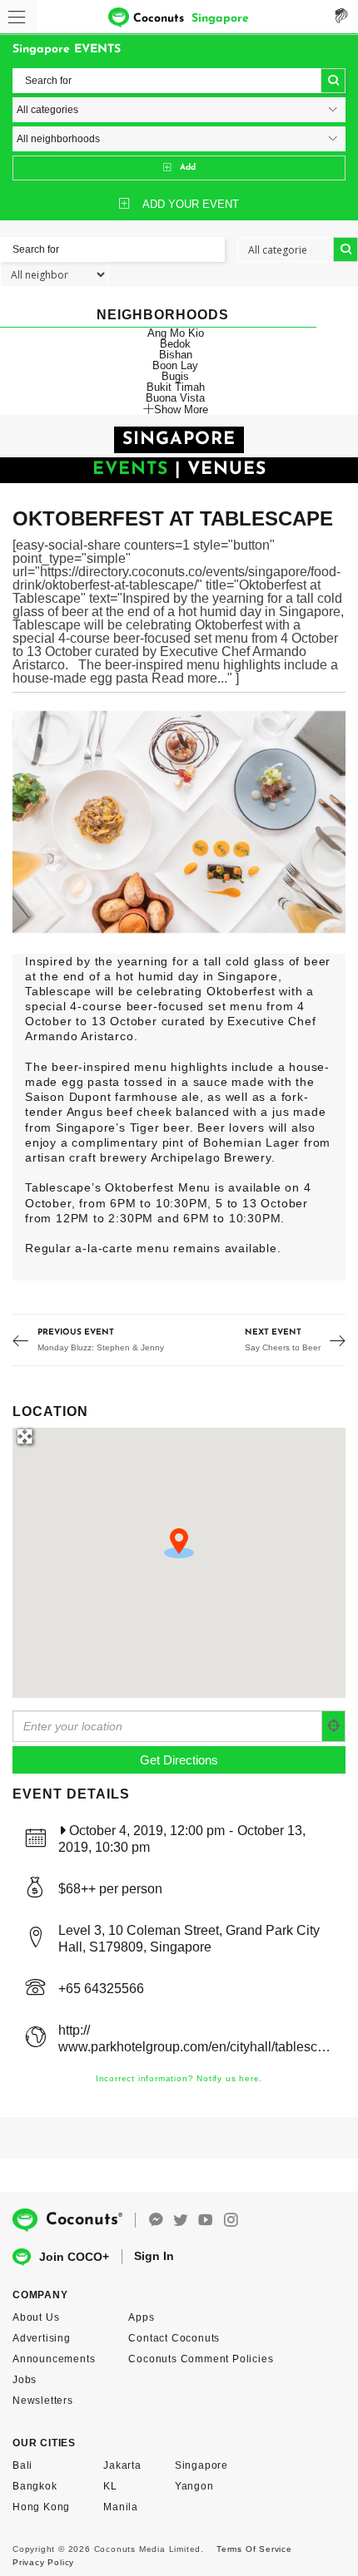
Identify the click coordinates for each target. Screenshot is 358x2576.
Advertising (42, 2338)
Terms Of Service (254, 2549)
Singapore (201, 2465)
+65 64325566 (101, 1989)
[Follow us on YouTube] (206, 2221)
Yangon (194, 2486)
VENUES (227, 469)
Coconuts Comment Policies (201, 2359)
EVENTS (130, 469)
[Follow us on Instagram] (231, 2221)
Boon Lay (175, 365)
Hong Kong (41, 2507)
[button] (179, 1543)
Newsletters (43, 2401)
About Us (36, 2317)
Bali (22, 2465)
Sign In (154, 2256)
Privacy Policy (43, 2562)
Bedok (175, 344)
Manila (121, 2507)
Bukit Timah (176, 387)
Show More (181, 409)
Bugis (175, 376)
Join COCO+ (74, 2257)
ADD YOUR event (191, 204)
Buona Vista (175, 398)
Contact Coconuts (174, 2338)
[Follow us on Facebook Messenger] (156, 2221)
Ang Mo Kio (176, 333)
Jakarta (122, 2465)
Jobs (25, 2380)
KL (110, 2486)
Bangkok (35, 2486)
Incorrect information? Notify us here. (179, 2078)
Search (333, 81)
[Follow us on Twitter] (181, 2221)
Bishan (176, 355)
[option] (179, 822)
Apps (141, 2317)
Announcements (54, 2359)
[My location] (334, 1726)
